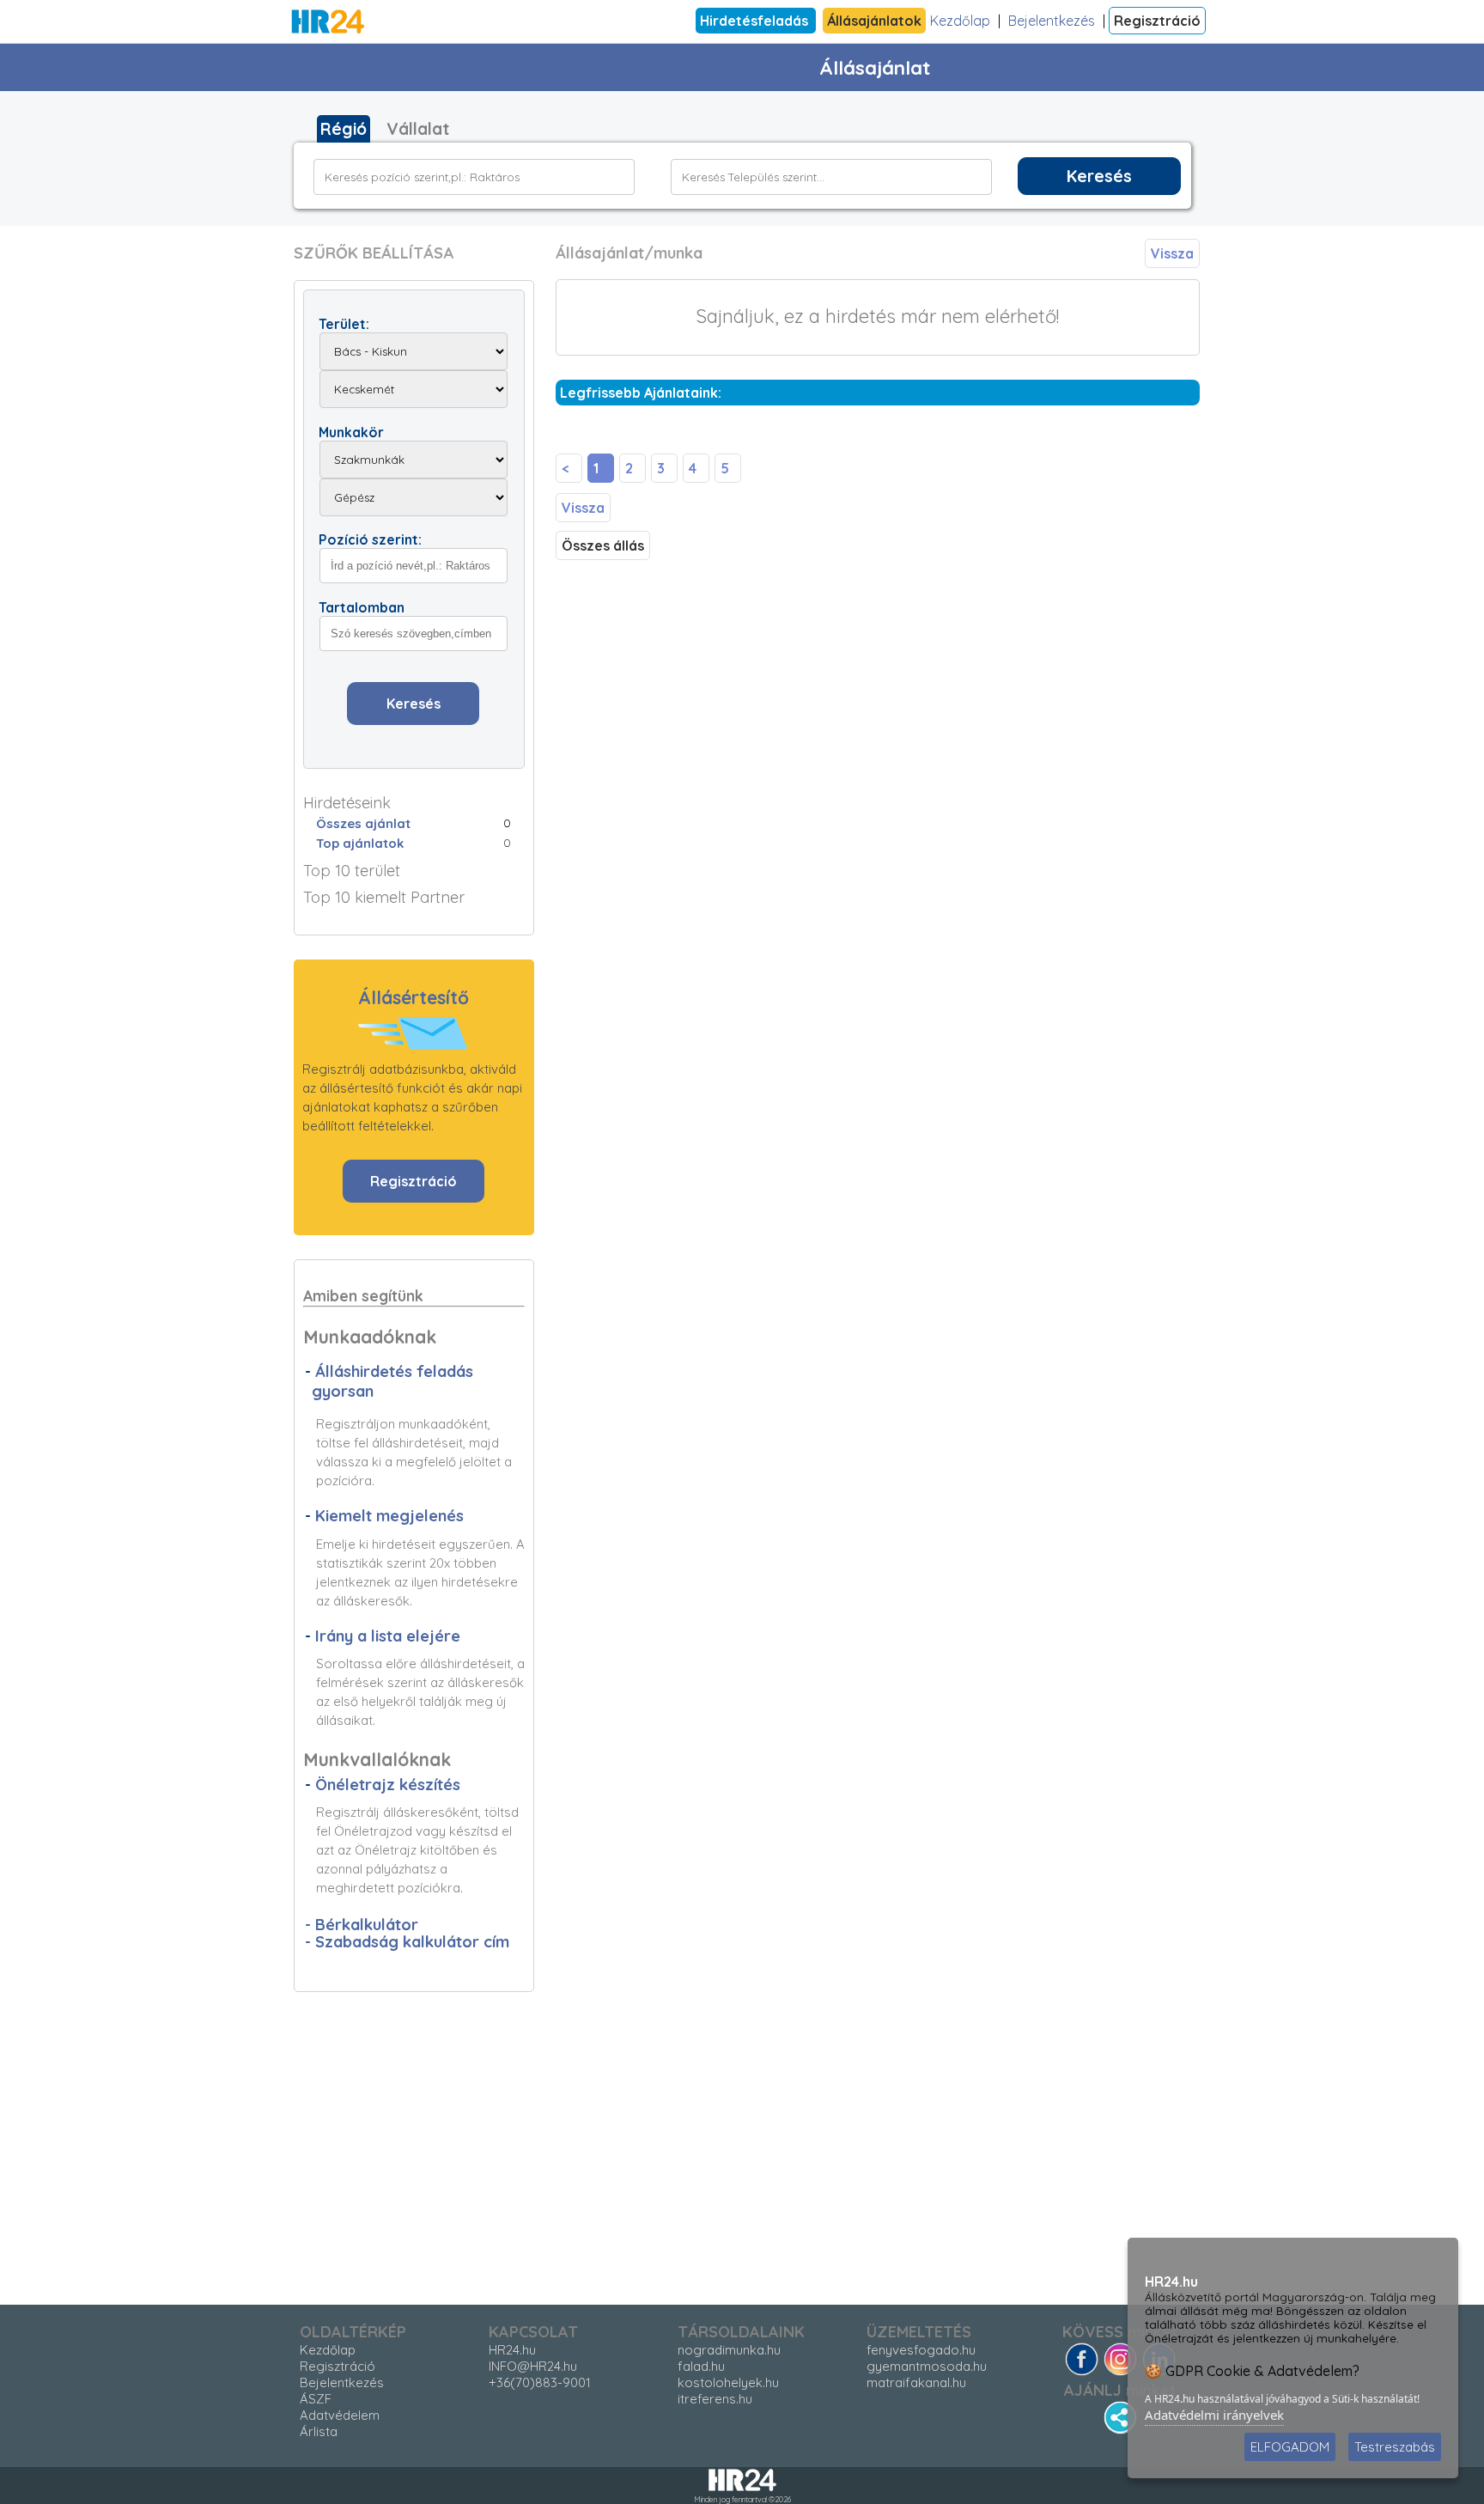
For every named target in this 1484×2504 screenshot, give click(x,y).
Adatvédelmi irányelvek (1214, 2415)
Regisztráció (1157, 21)
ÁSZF (316, 2399)
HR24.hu (512, 2350)
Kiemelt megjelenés (389, 1516)
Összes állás (603, 545)
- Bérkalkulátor (362, 1925)
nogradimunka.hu (729, 2350)
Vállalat (418, 129)
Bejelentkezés (1052, 21)
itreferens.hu (715, 2399)
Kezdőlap (960, 21)
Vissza (1172, 253)
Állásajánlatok (874, 21)
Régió (344, 129)
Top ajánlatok (360, 843)
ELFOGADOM (1290, 2447)
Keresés (1099, 176)
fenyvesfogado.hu (921, 2350)
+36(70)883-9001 (540, 2382)
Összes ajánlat (363, 823)
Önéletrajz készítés (388, 1785)
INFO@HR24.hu (533, 2366)
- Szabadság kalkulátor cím (407, 1942)
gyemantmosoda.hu (927, 2366)
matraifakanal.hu (916, 2382)
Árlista (319, 2431)
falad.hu (701, 2366)
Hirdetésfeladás (756, 21)
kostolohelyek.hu (728, 2382)
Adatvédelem (340, 2415)
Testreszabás (1395, 2447)
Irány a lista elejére (388, 1636)
